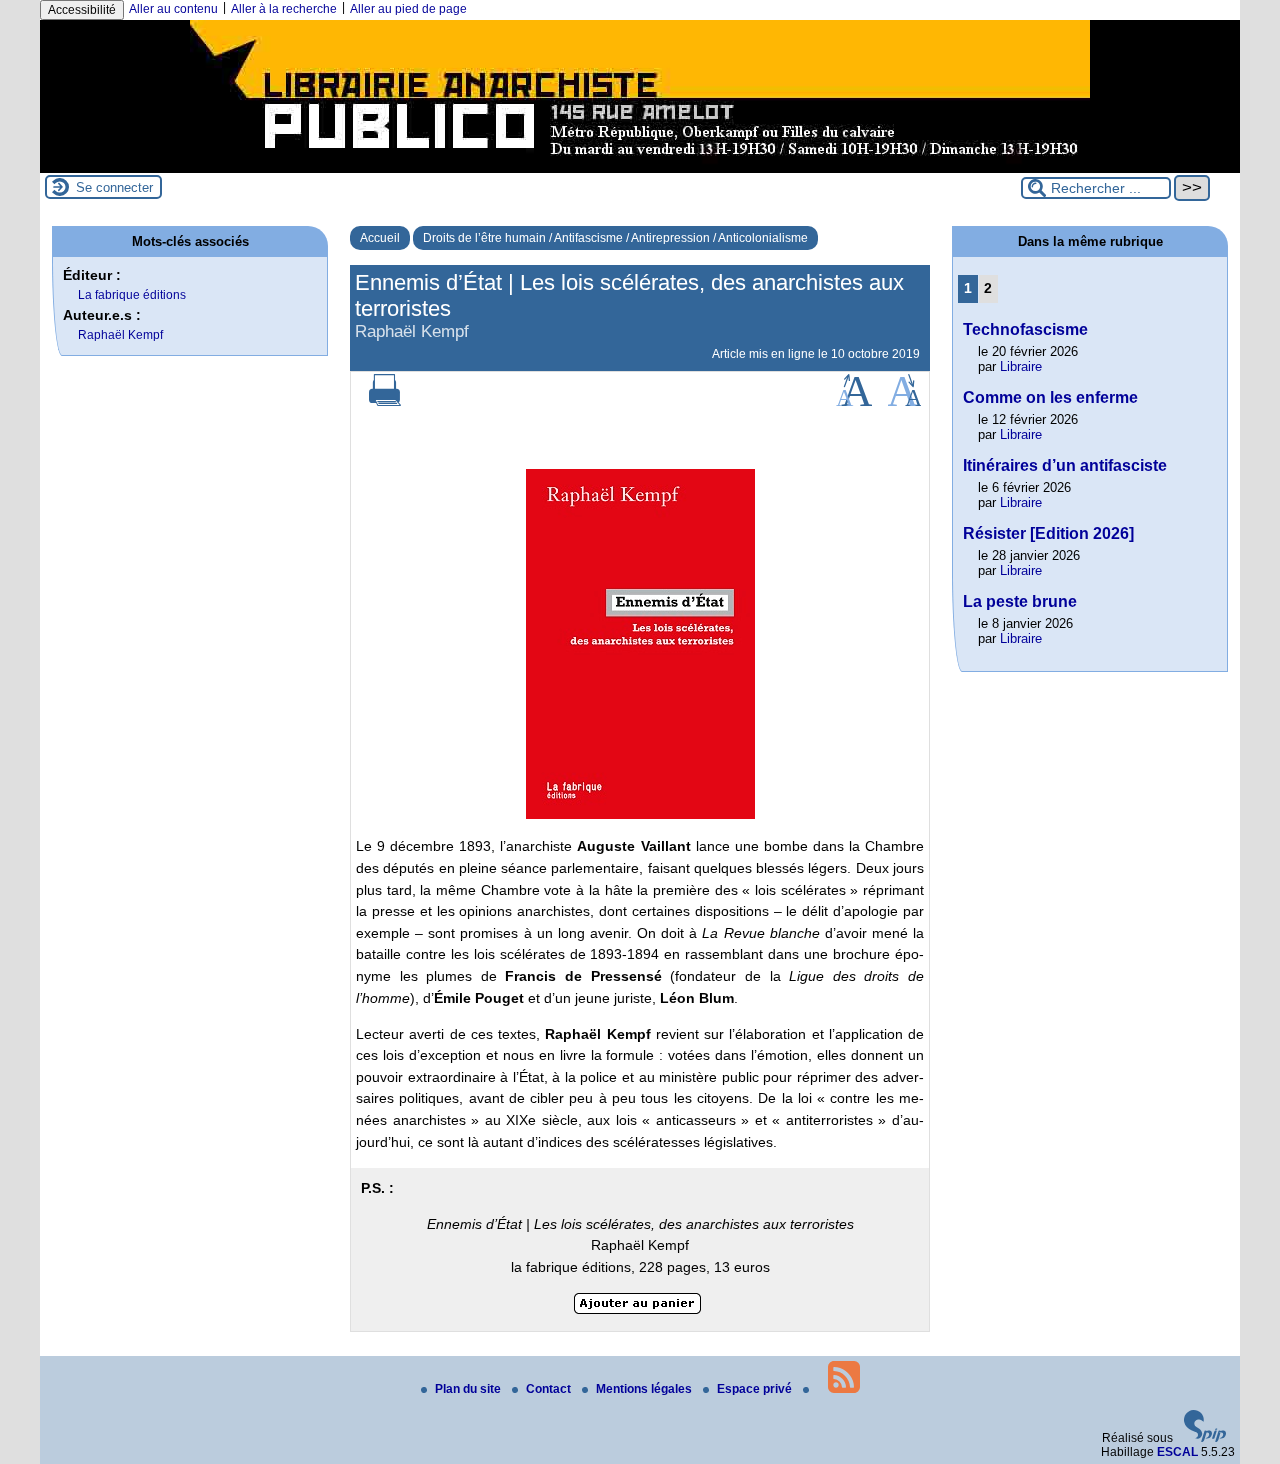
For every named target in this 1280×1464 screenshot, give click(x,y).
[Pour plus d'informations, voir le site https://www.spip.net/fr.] (1205, 1438)
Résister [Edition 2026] (1048, 533)
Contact (550, 1389)
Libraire (1021, 366)
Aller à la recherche (284, 9)
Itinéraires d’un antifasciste (1065, 465)
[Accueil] (640, 166)
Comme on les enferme (1050, 397)
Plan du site (469, 1389)
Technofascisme (1025, 329)
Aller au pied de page (408, 9)
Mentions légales (645, 1389)
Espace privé (756, 1389)
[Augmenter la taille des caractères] (854, 402)
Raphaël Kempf (120, 335)
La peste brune (1020, 601)
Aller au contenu (173, 9)
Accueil (380, 238)
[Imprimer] (385, 402)
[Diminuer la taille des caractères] (904, 402)
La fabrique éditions (132, 295)
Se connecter (114, 187)
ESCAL (1177, 1452)
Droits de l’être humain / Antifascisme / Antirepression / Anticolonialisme (615, 238)
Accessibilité (82, 10)
